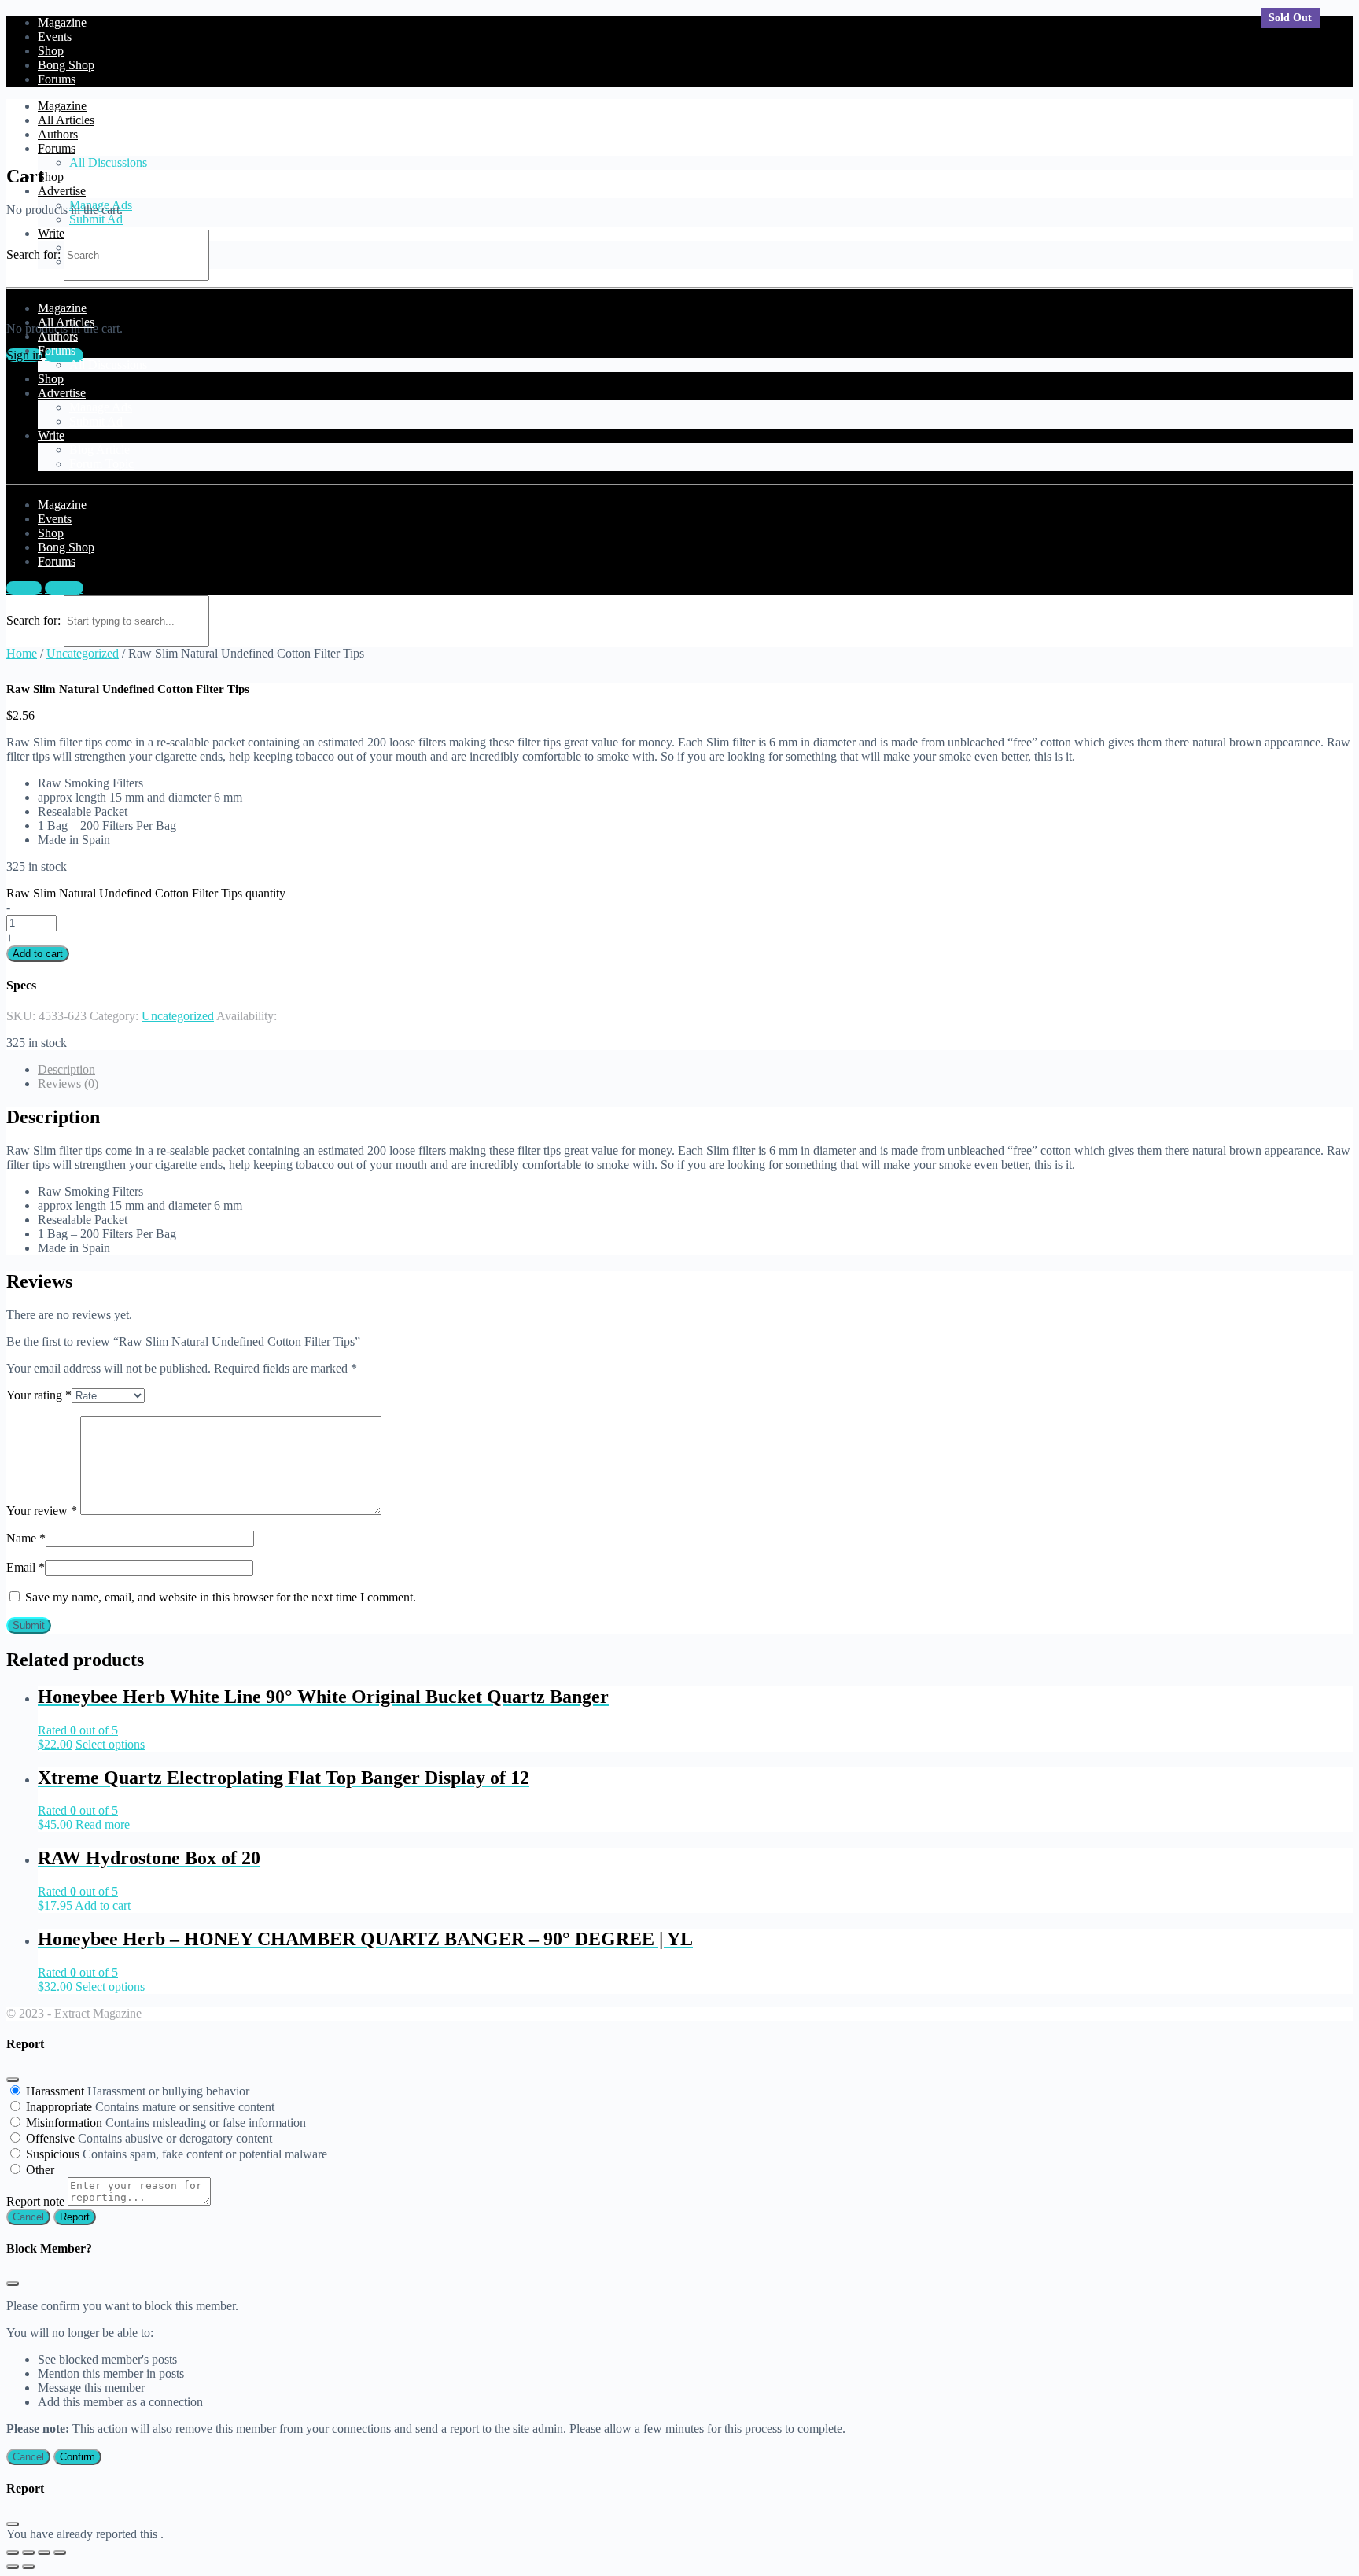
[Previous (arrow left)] (13, 2567)
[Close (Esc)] (13, 2080)
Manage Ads (101, 407)
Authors (58, 134)
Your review (42, 1511)
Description (66, 1069)
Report (75, 2217)
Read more (103, 1824)
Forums (57, 148)
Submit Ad (96, 219)
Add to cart (38, 954)
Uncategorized (83, 653)
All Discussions (108, 162)
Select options (110, 1744)
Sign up (64, 588)
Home (22, 653)
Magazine (62, 106)
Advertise (62, 191)
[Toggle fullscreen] (44, 2552)
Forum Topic (101, 464)
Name (26, 1538)
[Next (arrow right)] (28, 2567)
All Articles (66, 120)
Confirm (77, 2457)
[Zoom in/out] (60, 2552)
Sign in (24, 588)
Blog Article (99, 450)
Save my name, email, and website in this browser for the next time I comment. (221, 1597)
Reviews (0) (68, 1083)
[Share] (28, 2552)
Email (26, 1567)
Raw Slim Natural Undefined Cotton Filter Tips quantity (146, 893)
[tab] (695, 1070)
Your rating (39, 1395)
